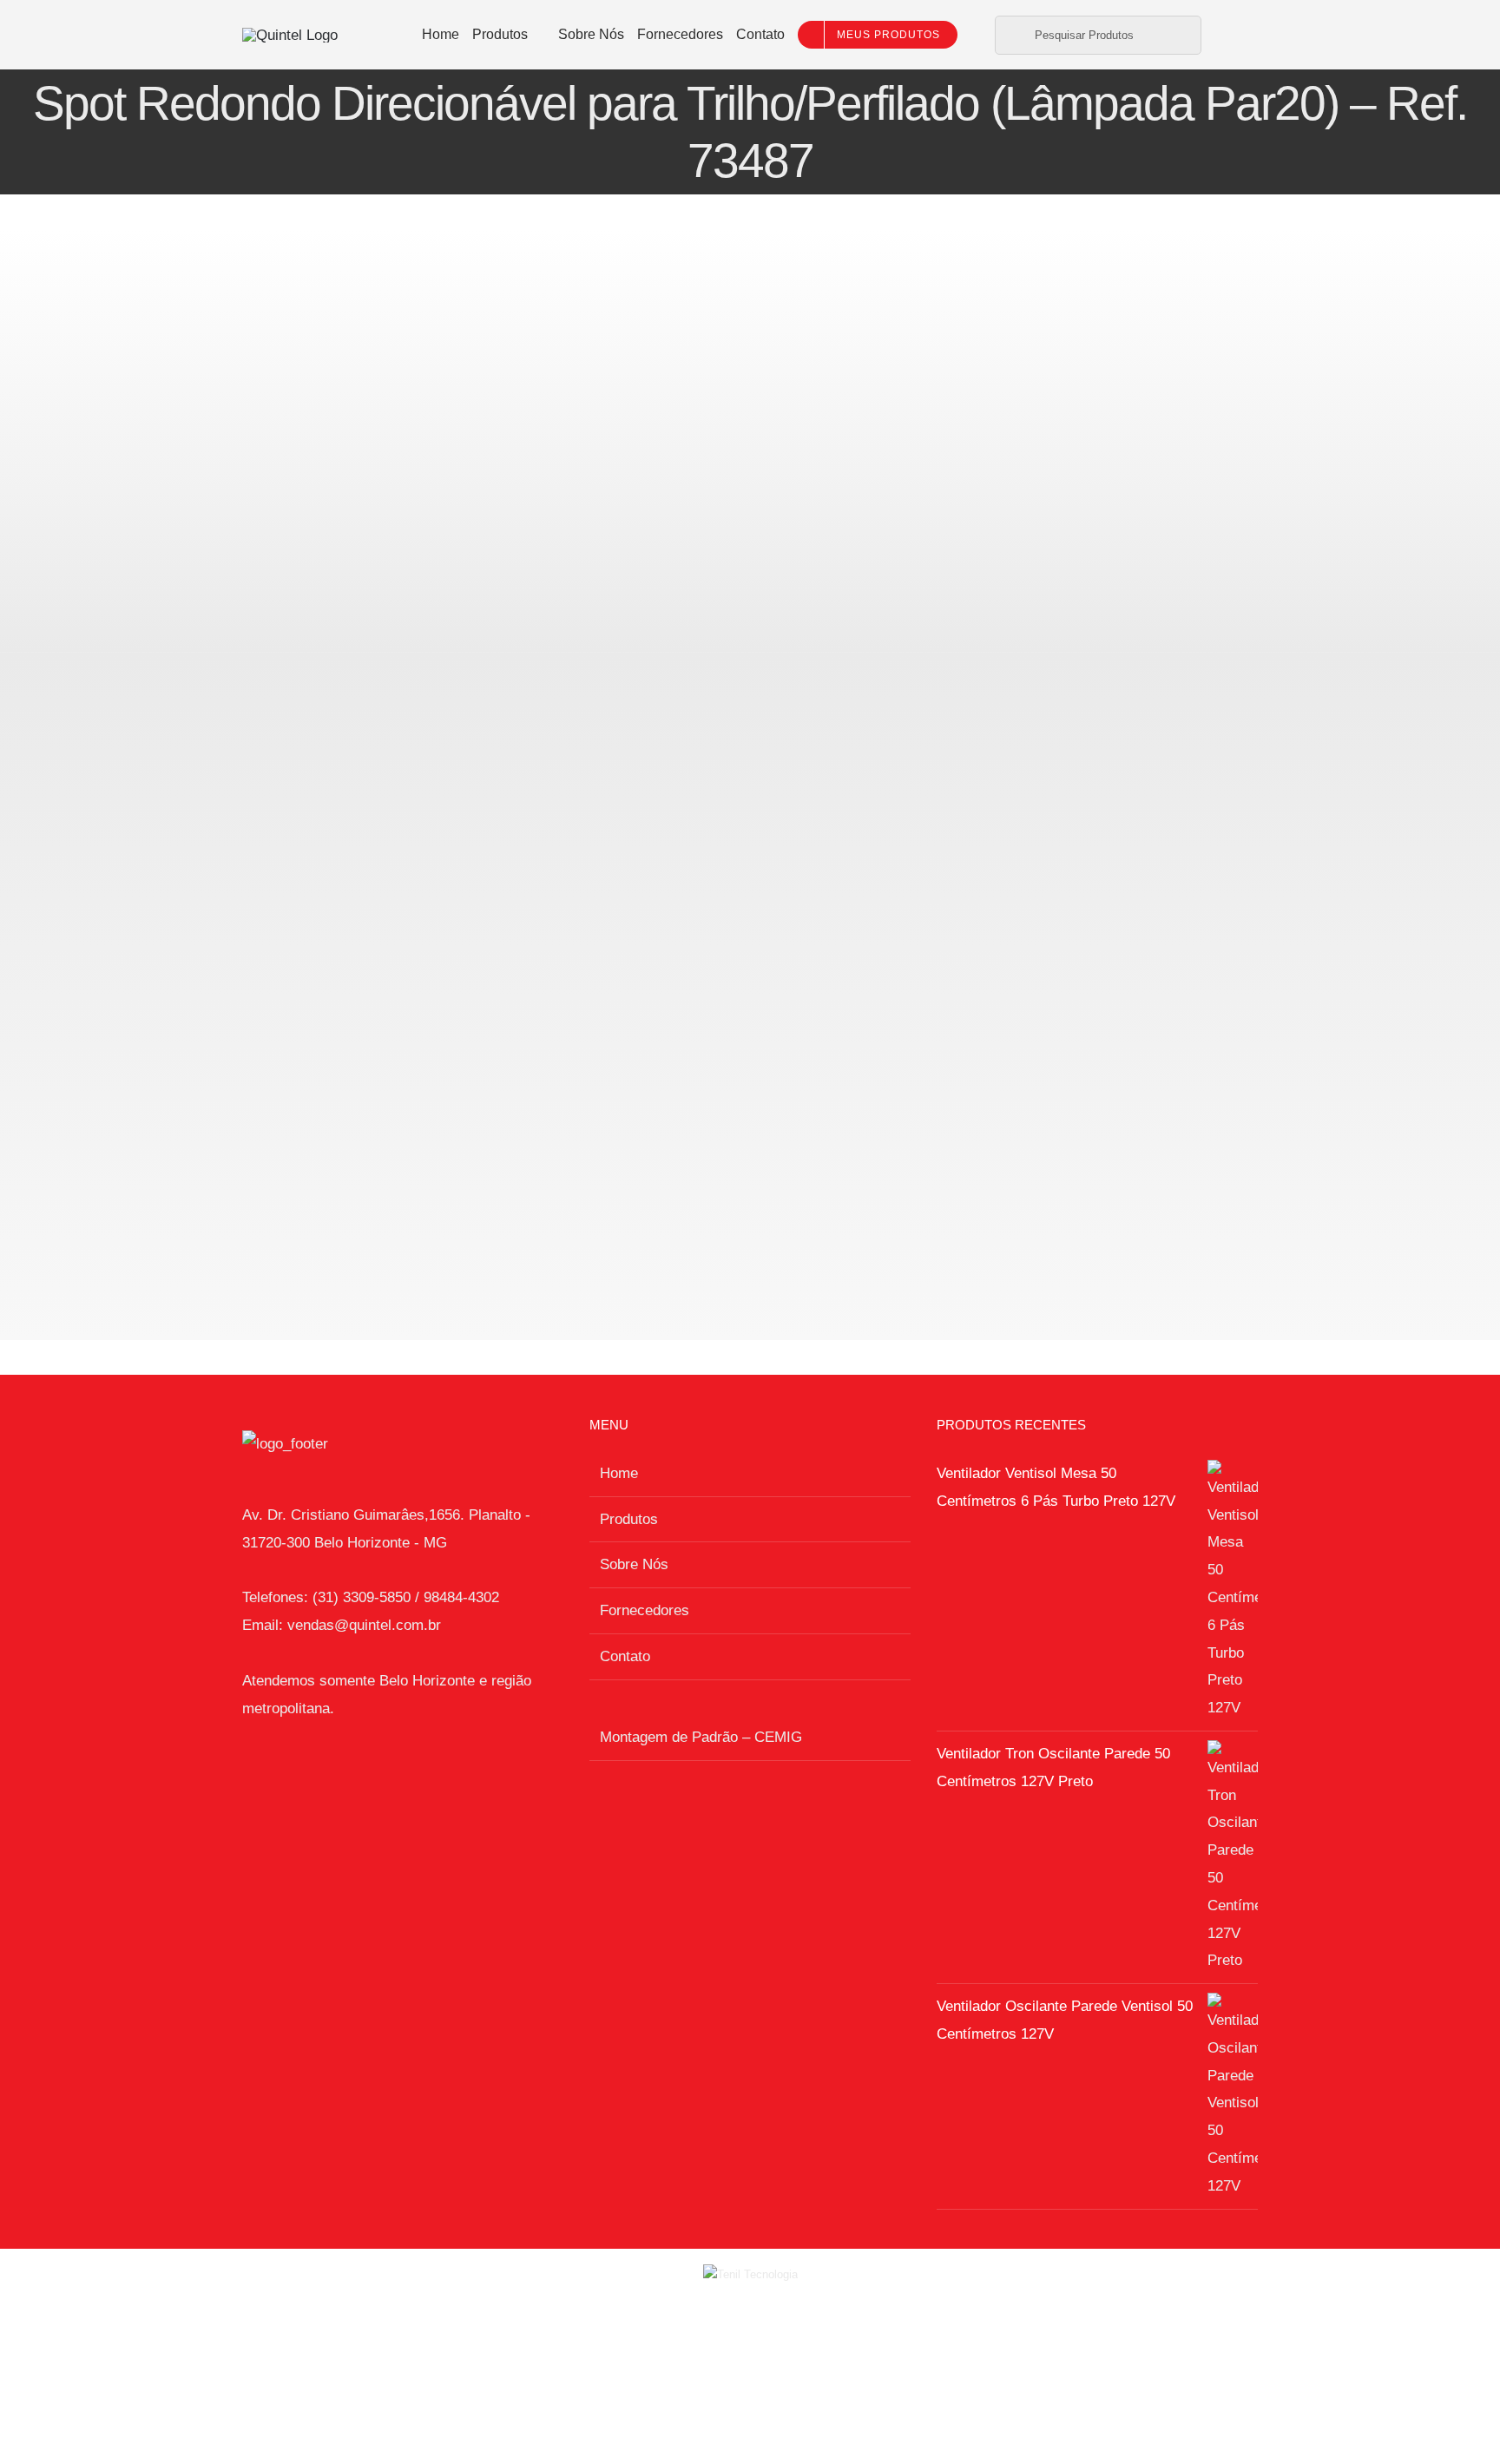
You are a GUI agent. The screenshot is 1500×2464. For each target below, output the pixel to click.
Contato (625, 1656)
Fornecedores (645, 1610)
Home (619, 1473)
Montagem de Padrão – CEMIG (701, 1737)
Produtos (629, 1519)
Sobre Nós (634, 1564)
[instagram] (1237, 35)
